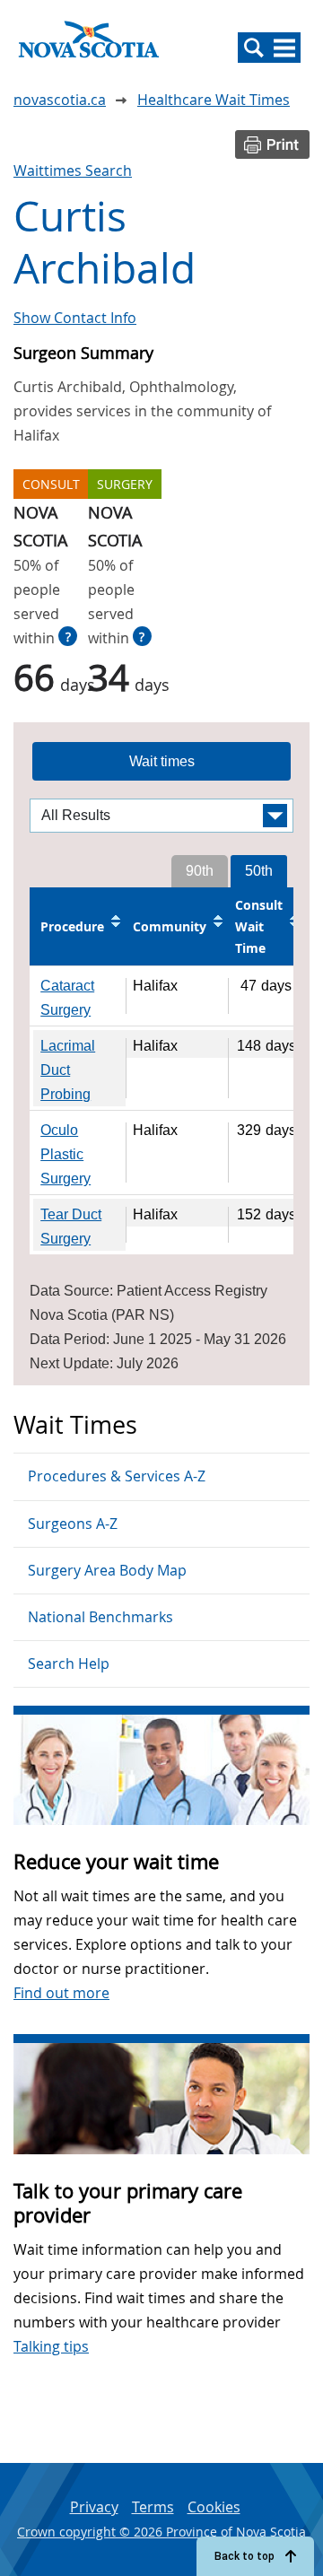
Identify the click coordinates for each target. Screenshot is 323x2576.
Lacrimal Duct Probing (68, 1070)
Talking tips (51, 2346)
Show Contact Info (75, 318)
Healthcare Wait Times (214, 100)
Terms (153, 2507)
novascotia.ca (60, 100)
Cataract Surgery (67, 998)
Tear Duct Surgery (71, 1227)
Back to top (244, 2556)
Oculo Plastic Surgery (65, 1154)
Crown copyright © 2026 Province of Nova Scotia (161, 2532)
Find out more (61, 1993)
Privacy (94, 2507)
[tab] (161, 762)
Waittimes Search (73, 170)
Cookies (214, 2507)
